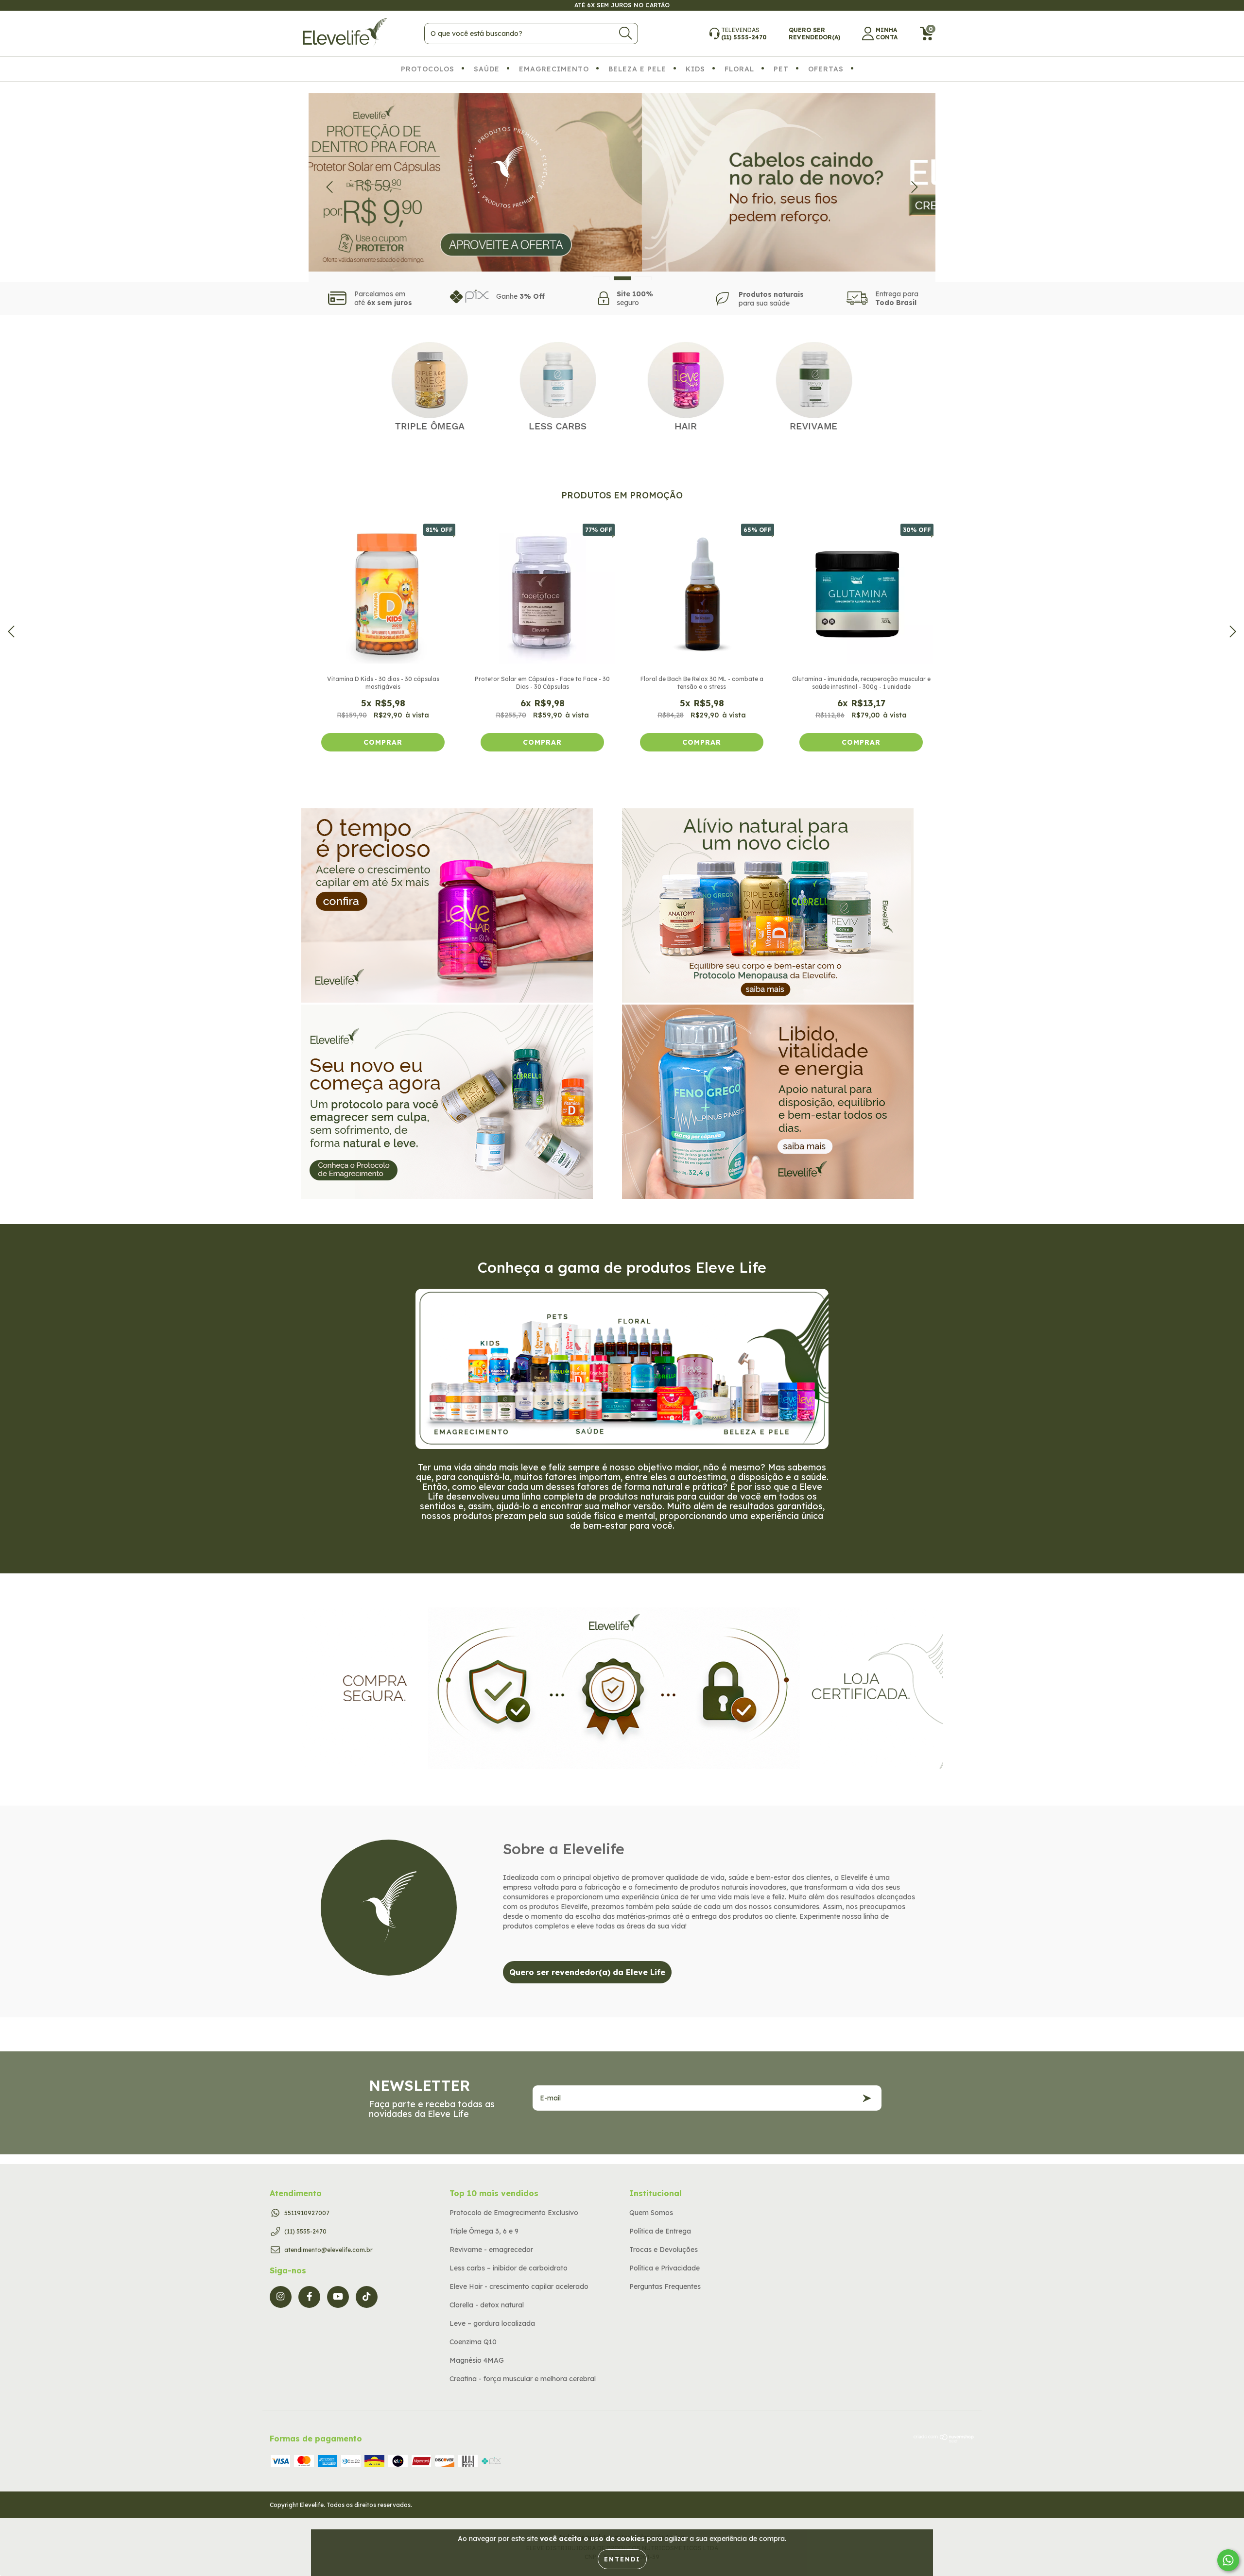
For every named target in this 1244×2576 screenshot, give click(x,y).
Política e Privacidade (665, 2268)
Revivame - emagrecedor (491, 2250)
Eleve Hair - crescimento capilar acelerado (519, 2286)
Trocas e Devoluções (664, 2250)
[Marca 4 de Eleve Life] (814, 385)
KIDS (695, 69)
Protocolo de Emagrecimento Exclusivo (514, 2213)
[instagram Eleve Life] (281, 2297)
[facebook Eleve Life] (309, 2297)
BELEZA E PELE (637, 69)
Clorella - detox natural (487, 2305)
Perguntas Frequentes (665, 2286)
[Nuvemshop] (944, 2440)
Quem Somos (651, 2213)
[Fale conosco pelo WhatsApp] (1228, 2560)
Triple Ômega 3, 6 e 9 (484, 2231)
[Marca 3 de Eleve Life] (686, 385)
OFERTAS (826, 69)
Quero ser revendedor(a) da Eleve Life (587, 1972)
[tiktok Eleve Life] (367, 2297)
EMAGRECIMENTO (554, 69)
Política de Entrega (660, 2231)
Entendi (622, 2559)
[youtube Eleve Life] (338, 2297)
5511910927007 (307, 2213)
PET (781, 69)
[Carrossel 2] (622, 183)
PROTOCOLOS (428, 69)
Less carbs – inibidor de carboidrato (509, 2268)
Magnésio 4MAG (477, 2360)
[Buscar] (625, 33)
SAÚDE (487, 69)
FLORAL (739, 69)
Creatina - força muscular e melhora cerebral (523, 2379)
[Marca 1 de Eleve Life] (430, 385)
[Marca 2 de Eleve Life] (558, 385)
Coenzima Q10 (473, 2342)
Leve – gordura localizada (492, 2323)
